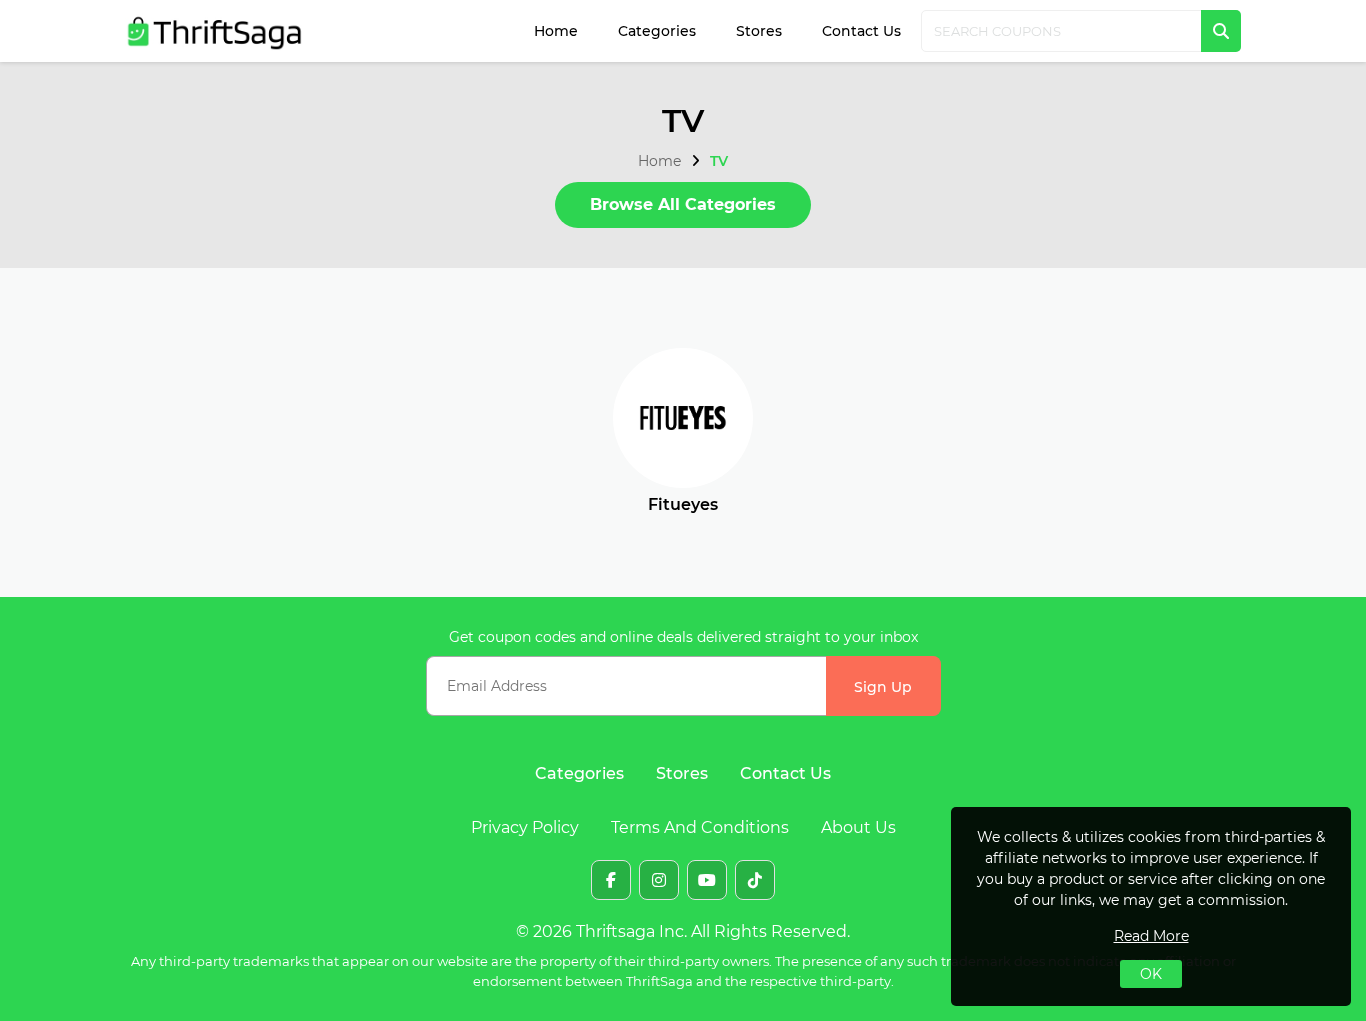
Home (556, 31)
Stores (759, 31)
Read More (1151, 936)
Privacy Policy (525, 827)
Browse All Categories (683, 204)
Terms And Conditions (700, 827)
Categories (657, 31)
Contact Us (861, 31)
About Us (858, 827)
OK (1151, 974)
